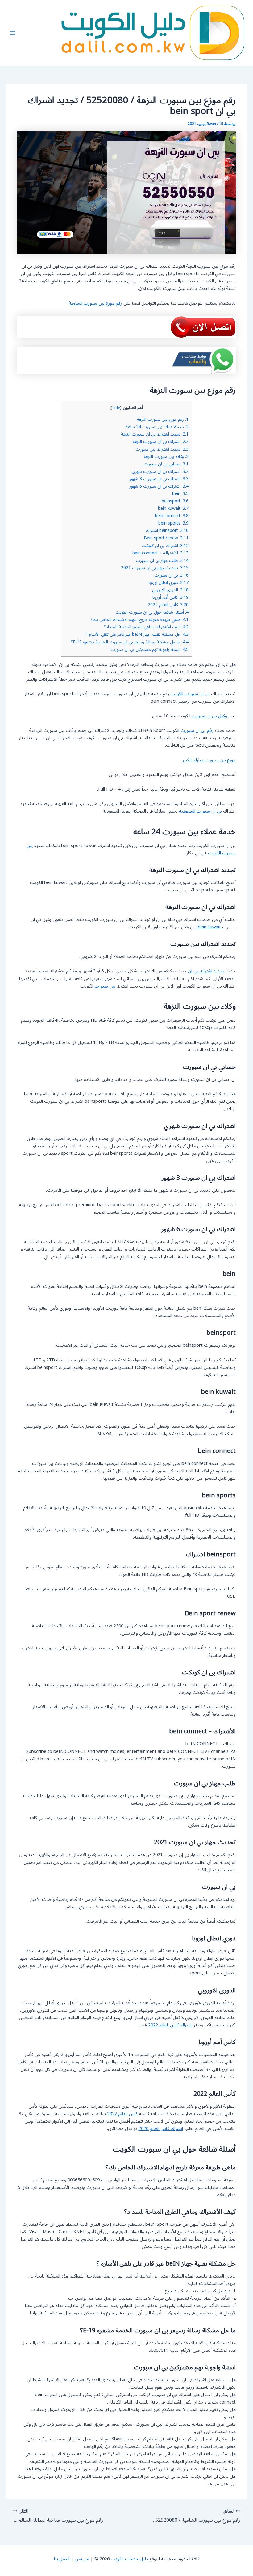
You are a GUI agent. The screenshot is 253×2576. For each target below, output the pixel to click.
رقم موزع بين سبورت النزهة (163, 419)
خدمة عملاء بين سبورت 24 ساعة (157, 427)
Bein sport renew (166, 538)
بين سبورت (105, 986)
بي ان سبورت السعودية (200, 811)
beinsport (175, 501)
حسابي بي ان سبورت (166, 464)
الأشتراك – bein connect (160, 553)
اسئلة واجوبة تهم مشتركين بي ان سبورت (149, 649)
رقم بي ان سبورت (197, 730)
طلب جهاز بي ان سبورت (162, 560)
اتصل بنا (62, 2559)
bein (180, 494)
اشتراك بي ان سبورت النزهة (160, 442)
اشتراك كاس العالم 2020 (161, 2129)
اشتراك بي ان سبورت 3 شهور (159, 479)
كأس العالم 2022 (168, 605)
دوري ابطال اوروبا (169, 583)
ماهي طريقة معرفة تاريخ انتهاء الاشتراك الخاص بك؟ (139, 620)
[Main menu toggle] (13, 33)
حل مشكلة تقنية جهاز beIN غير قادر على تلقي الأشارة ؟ (137, 634)
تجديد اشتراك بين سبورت (162, 449)
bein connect (172, 516)
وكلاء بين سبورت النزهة (166, 457)
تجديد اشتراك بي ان (206, 971)
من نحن (82, 2559)
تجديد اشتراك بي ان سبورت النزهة (155, 434)
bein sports (173, 523)
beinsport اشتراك (167, 531)
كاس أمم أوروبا (170, 597)
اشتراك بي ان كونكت (165, 546)
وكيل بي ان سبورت (209, 716)
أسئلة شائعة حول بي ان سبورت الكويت (152, 612)
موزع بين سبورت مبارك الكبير (209, 760)
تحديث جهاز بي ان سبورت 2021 (155, 568)
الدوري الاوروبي (170, 590)
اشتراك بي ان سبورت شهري (160, 471)
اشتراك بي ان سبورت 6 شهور (159, 486)
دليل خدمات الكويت (129, 2559)
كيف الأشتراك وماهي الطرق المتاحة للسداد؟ (146, 627)
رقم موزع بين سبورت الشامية (95, 303)
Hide (116, 408)
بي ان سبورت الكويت (190, 694)
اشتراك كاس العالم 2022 (170, 2025)
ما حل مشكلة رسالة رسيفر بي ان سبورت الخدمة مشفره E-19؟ (130, 642)
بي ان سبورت (171, 575)
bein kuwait (173, 508)
